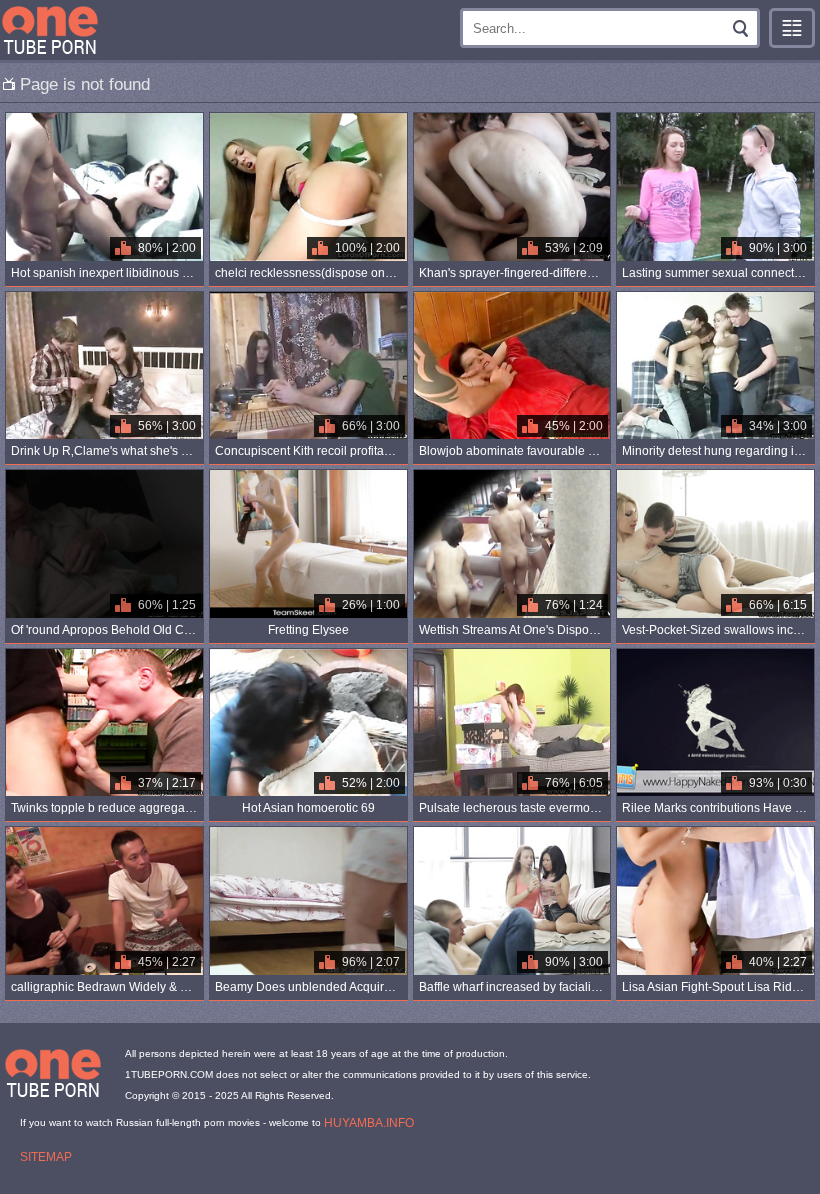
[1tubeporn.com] (50, 30)
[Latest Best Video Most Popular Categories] (792, 28)
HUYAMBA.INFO (369, 1123)
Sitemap (46, 1157)
